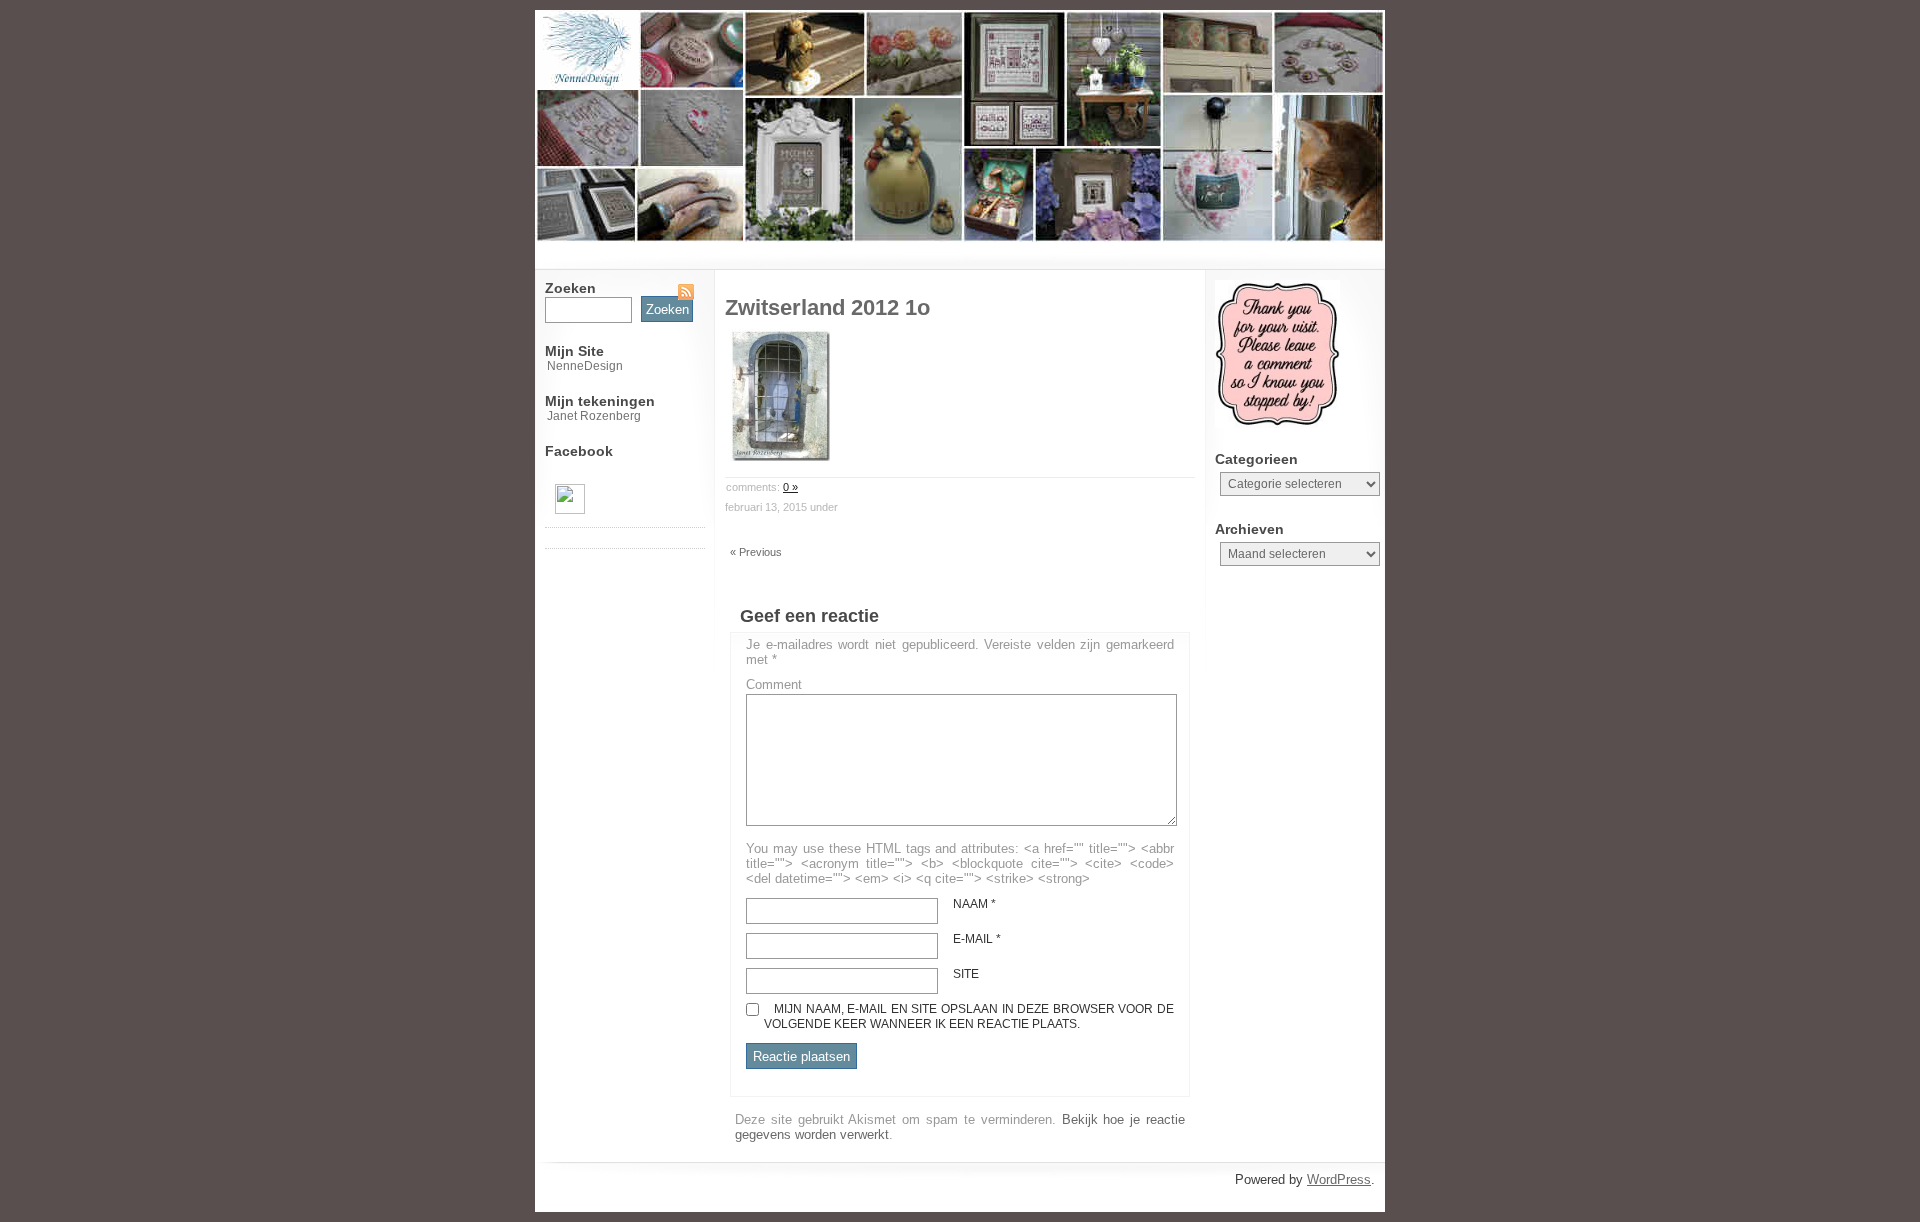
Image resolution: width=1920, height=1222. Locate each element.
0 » (790, 487)
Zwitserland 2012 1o (827, 307)
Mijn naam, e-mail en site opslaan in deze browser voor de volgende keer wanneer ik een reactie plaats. (969, 1016)
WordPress (1339, 1179)
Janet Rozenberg (594, 416)
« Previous (756, 552)
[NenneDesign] (570, 510)
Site (966, 974)
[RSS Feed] (686, 292)
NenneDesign (585, 366)
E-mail (977, 939)
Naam (974, 904)
